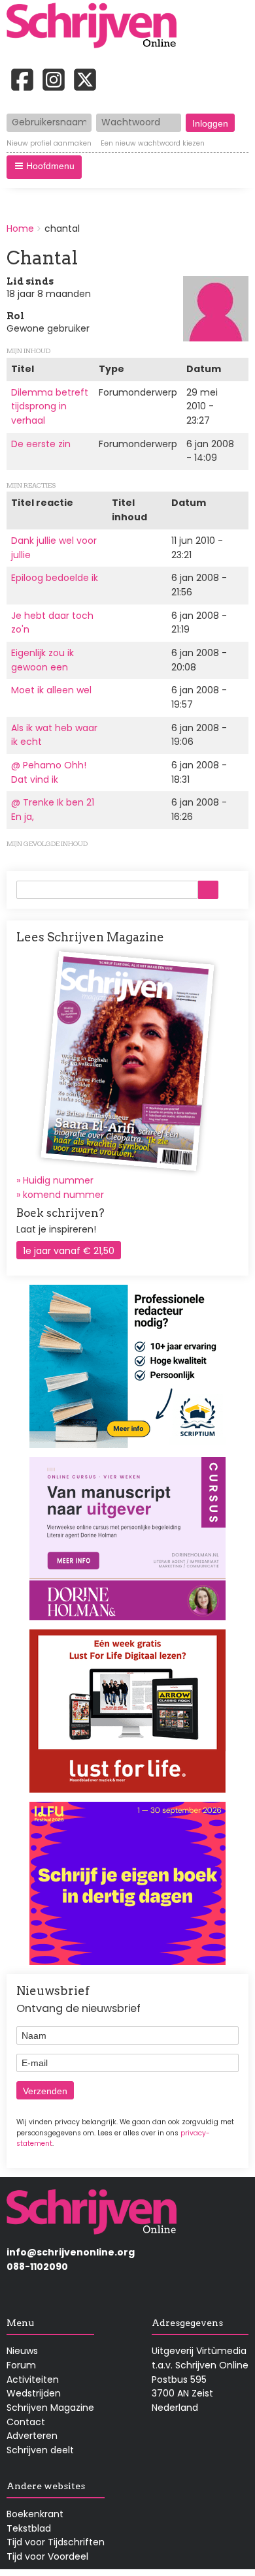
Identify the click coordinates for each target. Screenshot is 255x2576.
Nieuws (22, 2351)
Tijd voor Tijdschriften (56, 2542)
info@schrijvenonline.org (71, 2252)
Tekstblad (29, 2528)
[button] (44, 167)
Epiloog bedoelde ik (55, 578)
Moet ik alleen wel (51, 690)
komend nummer (63, 1195)
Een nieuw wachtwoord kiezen (153, 144)
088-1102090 (37, 2267)
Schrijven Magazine (50, 2408)
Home (20, 228)
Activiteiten (33, 2380)
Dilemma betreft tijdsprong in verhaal (50, 406)
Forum (21, 2365)
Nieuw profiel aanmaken (49, 144)
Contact (26, 2422)
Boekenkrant (35, 2514)
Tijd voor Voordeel (47, 2556)
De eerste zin (41, 444)
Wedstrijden (34, 2393)
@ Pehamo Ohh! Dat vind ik (49, 772)
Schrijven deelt (40, 2450)
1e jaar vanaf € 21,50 (69, 1251)
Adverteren (32, 2436)
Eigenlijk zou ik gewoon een (42, 660)
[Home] (96, 27)
